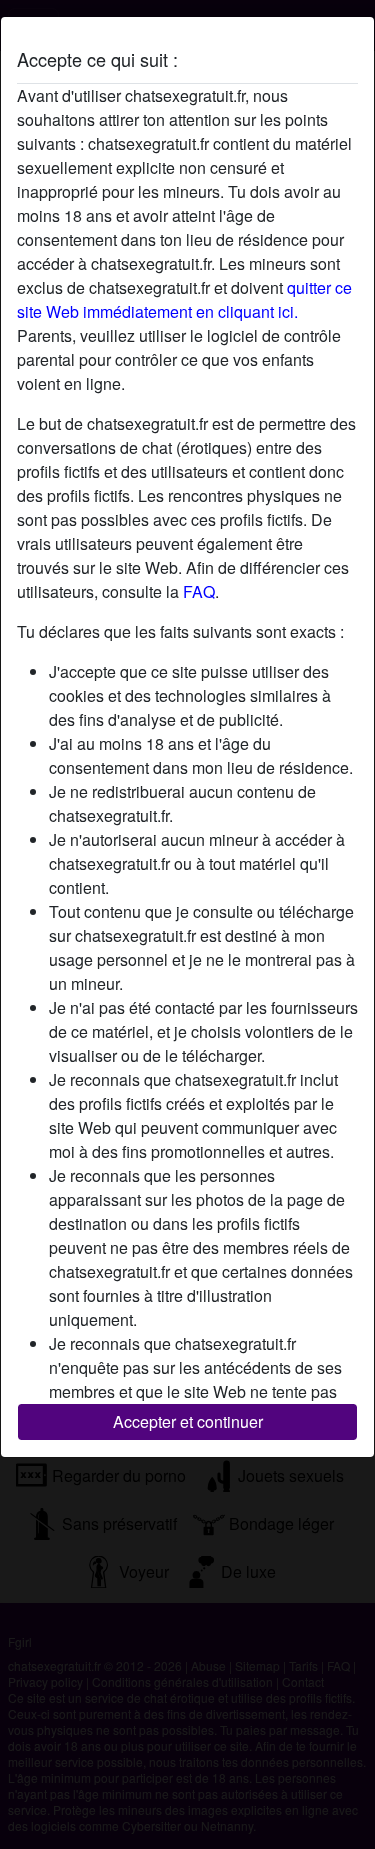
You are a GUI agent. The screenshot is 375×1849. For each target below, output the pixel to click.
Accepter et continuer (188, 1421)
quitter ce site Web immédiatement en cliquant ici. (184, 299)
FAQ (199, 591)
